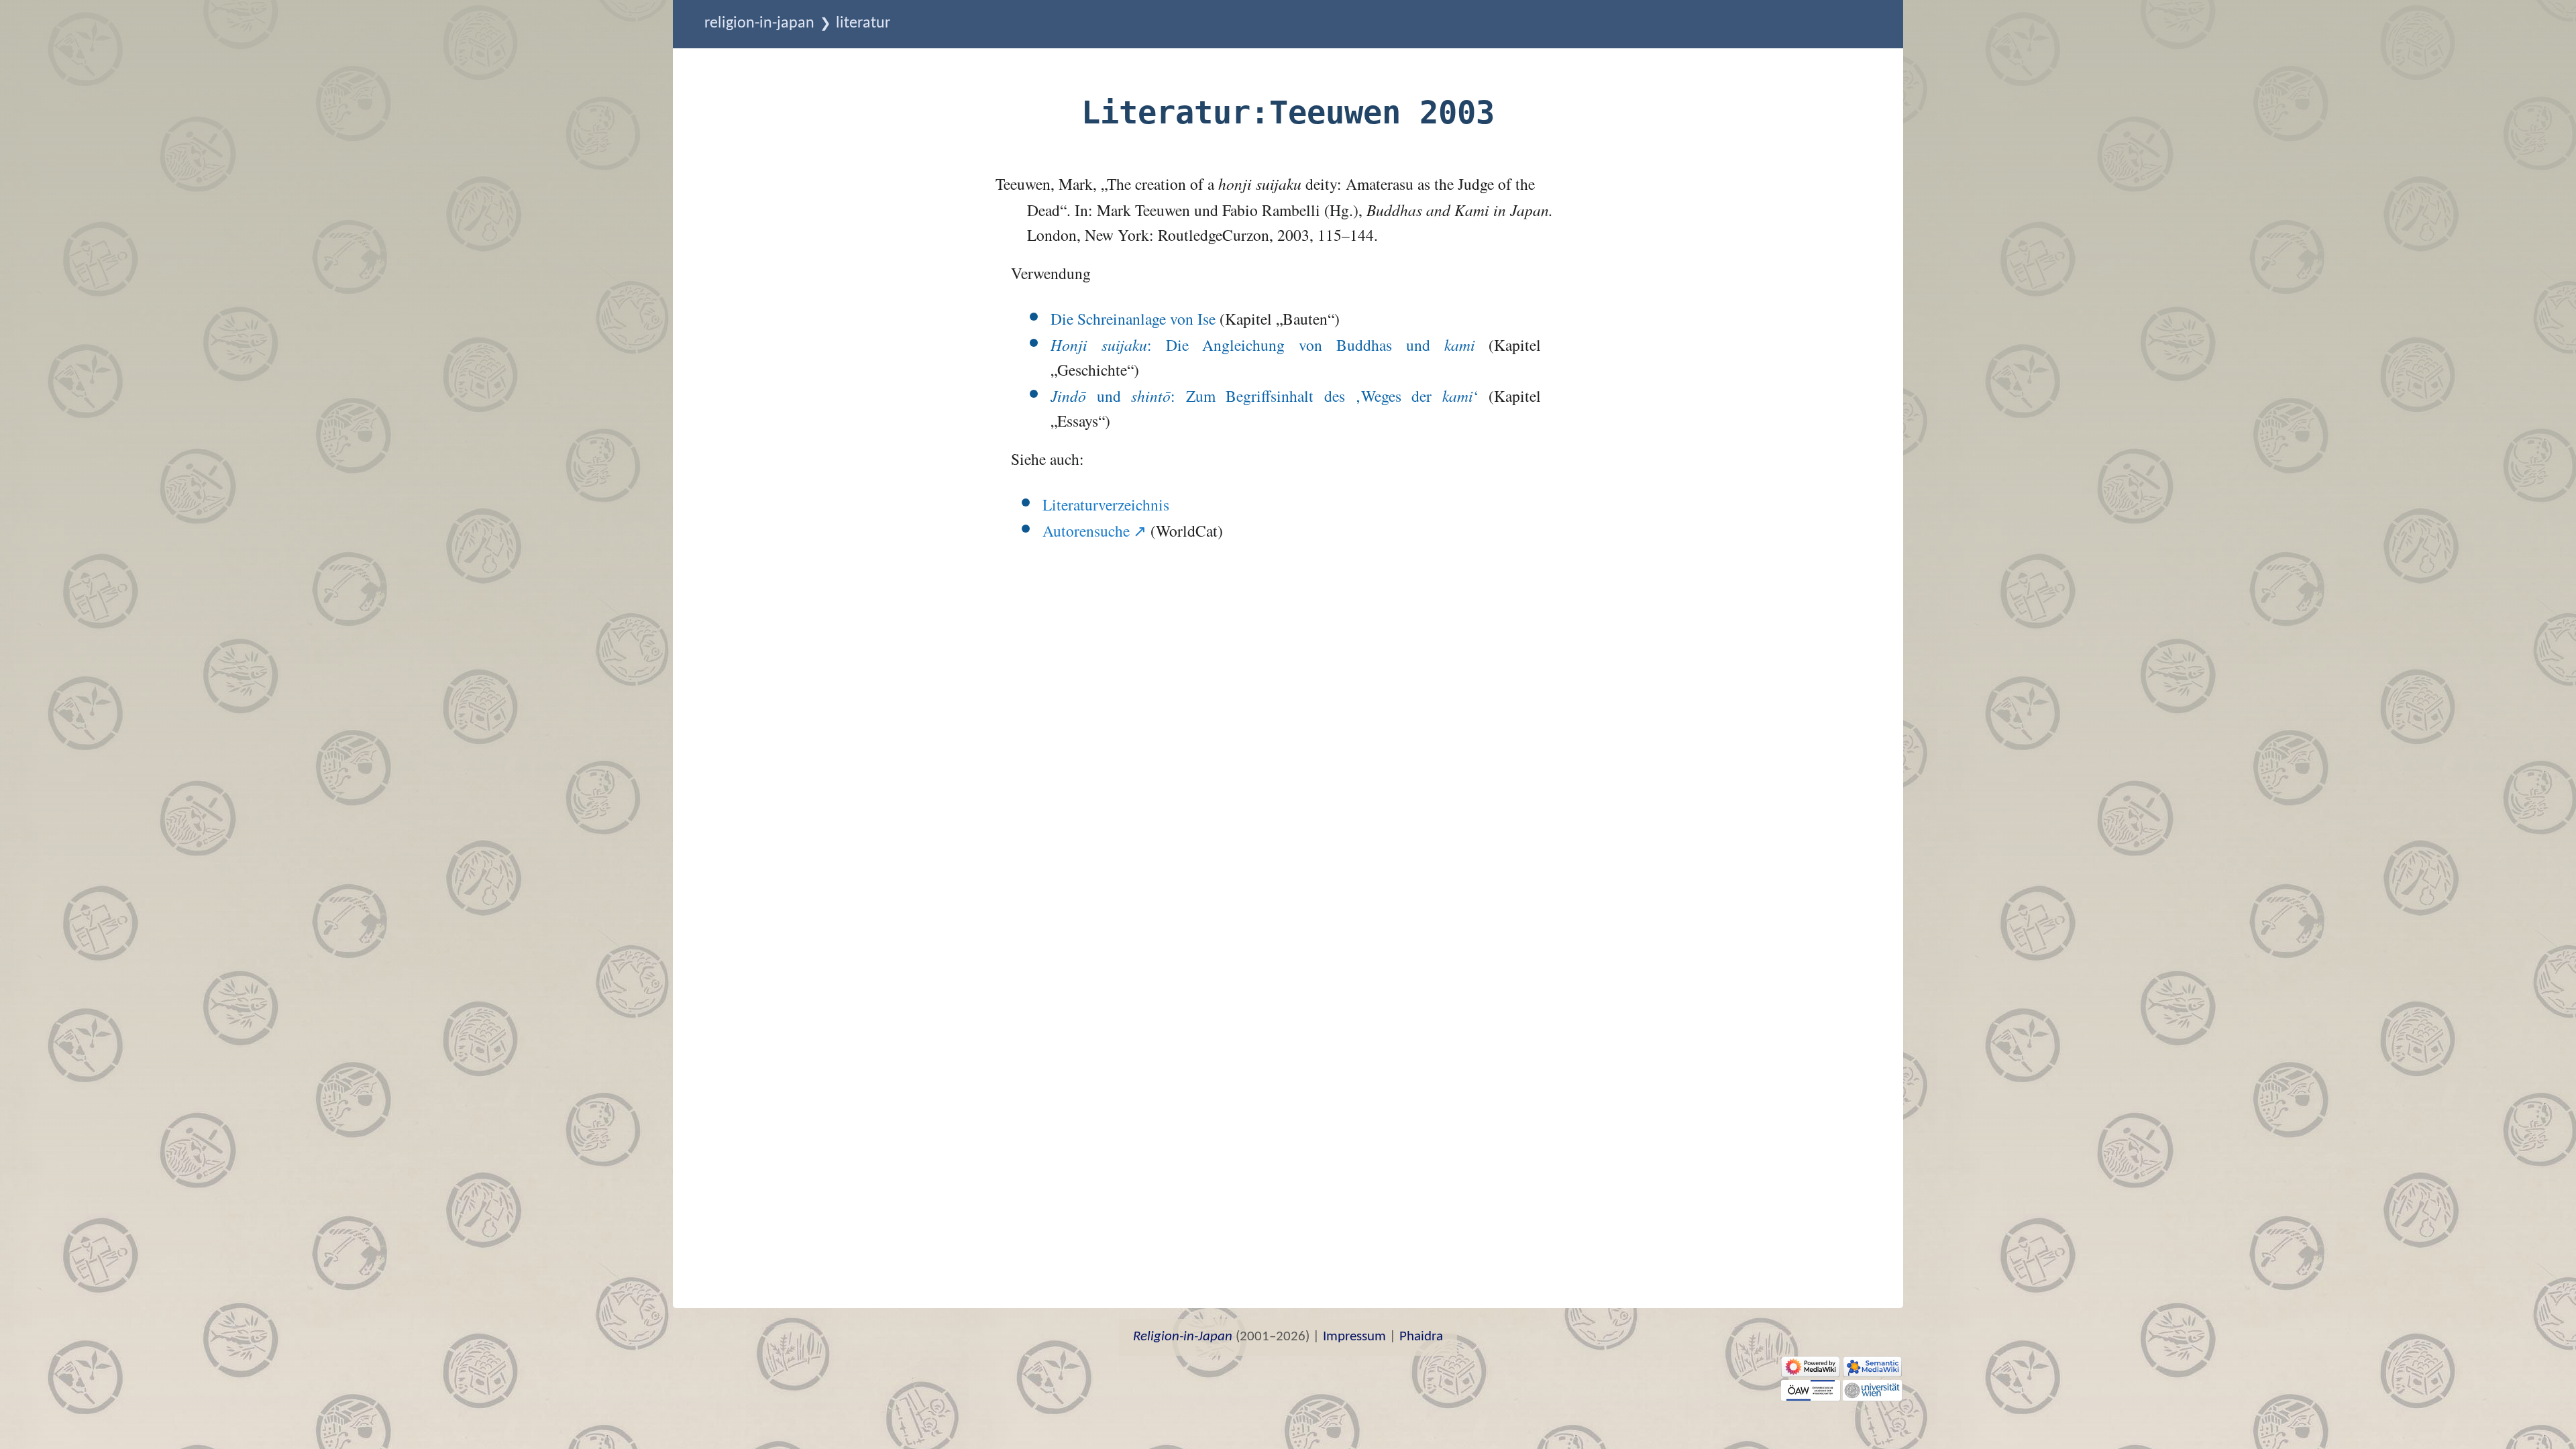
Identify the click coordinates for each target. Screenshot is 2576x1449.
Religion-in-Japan (759, 23)
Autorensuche (1086, 531)
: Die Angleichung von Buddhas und (1263, 345)
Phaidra (1421, 1337)
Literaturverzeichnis (1106, 504)
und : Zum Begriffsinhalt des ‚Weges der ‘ (1265, 396)
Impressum (1354, 1337)
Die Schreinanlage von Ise (1133, 319)
